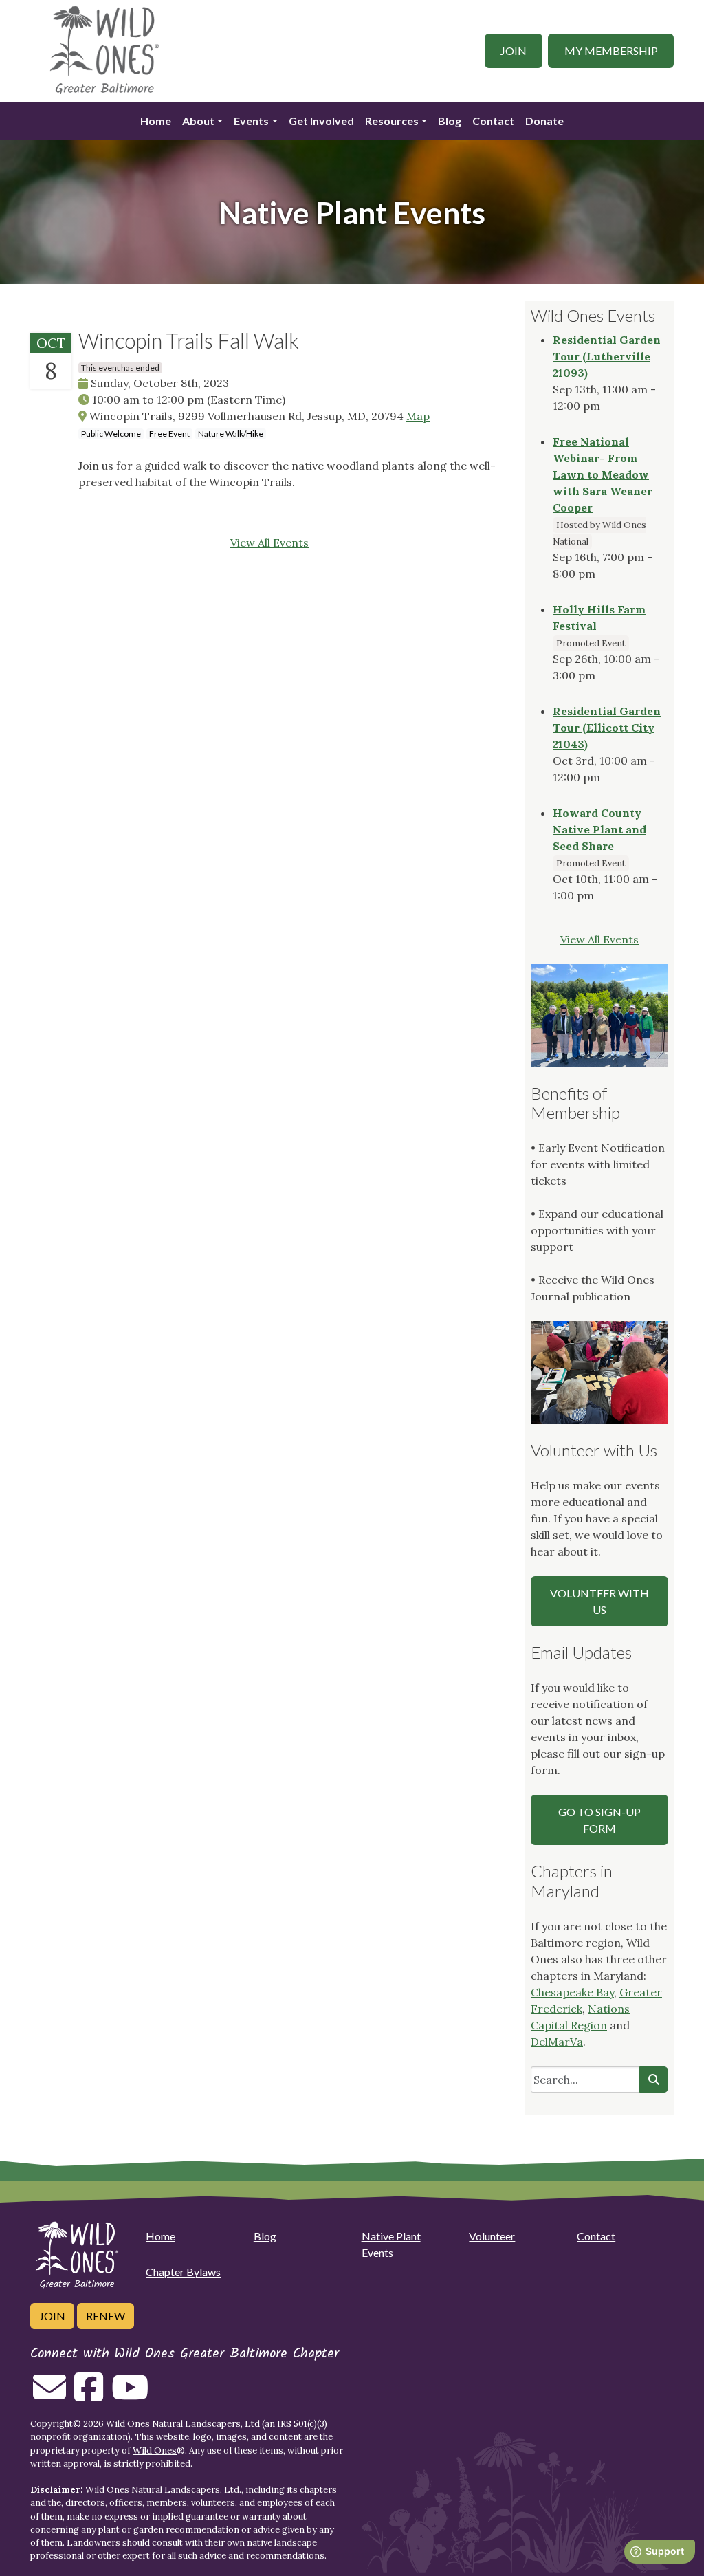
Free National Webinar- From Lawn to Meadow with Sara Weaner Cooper (603, 474)
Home (156, 121)
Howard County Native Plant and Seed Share (599, 829)
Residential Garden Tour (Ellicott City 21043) (607, 728)
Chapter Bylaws (183, 2272)
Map (418, 416)
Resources (392, 121)
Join (514, 51)
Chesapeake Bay (572, 1992)
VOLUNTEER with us (599, 1601)
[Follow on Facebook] (89, 2395)
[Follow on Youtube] (130, 2395)
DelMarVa (557, 2042)
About (198, 121)
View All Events (269, 543)
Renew (106, 2316)
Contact (493, 121)
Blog (450, 121)
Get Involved (321, 121)
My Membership (611, 51)
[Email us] (49, 2395)
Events (251, 121)
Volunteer (492, 2236)
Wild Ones (155, 2451)
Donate (544, 121)
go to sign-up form (599, 1820)
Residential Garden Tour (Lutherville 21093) (607, 356)
